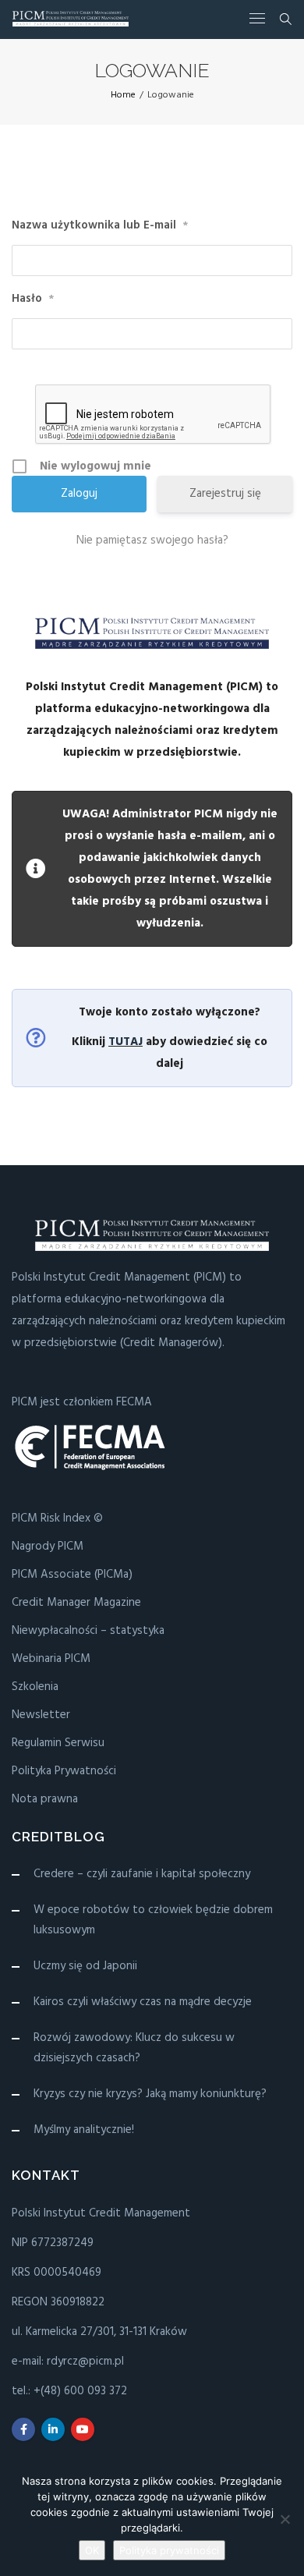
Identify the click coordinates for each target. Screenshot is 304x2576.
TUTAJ (125, 1042)
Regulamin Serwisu (58, 1743)
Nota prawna (45, 1799)
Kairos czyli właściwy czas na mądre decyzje (143, 2002)
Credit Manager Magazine (76, 1603)
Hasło (33, 299)
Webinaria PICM (51, 1659)
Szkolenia (35, 1687)
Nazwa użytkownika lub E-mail (100, 226)
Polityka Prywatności (64, 1771)
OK (92, 2550)
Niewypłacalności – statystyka (88, 1631)
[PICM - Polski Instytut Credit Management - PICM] (71, 19)
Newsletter (41, 1715)
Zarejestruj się (225, 494)
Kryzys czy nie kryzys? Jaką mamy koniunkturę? (150, 2094)
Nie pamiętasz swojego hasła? (152, 540)
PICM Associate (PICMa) (72, 1575)
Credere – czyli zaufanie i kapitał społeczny (142, 1874)
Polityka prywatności (169, 2550)
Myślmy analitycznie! (84, 2130)
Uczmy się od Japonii (85, 1966)
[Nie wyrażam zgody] (285, 2519)
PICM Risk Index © (57, 1518)
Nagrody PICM (48, 1547)
